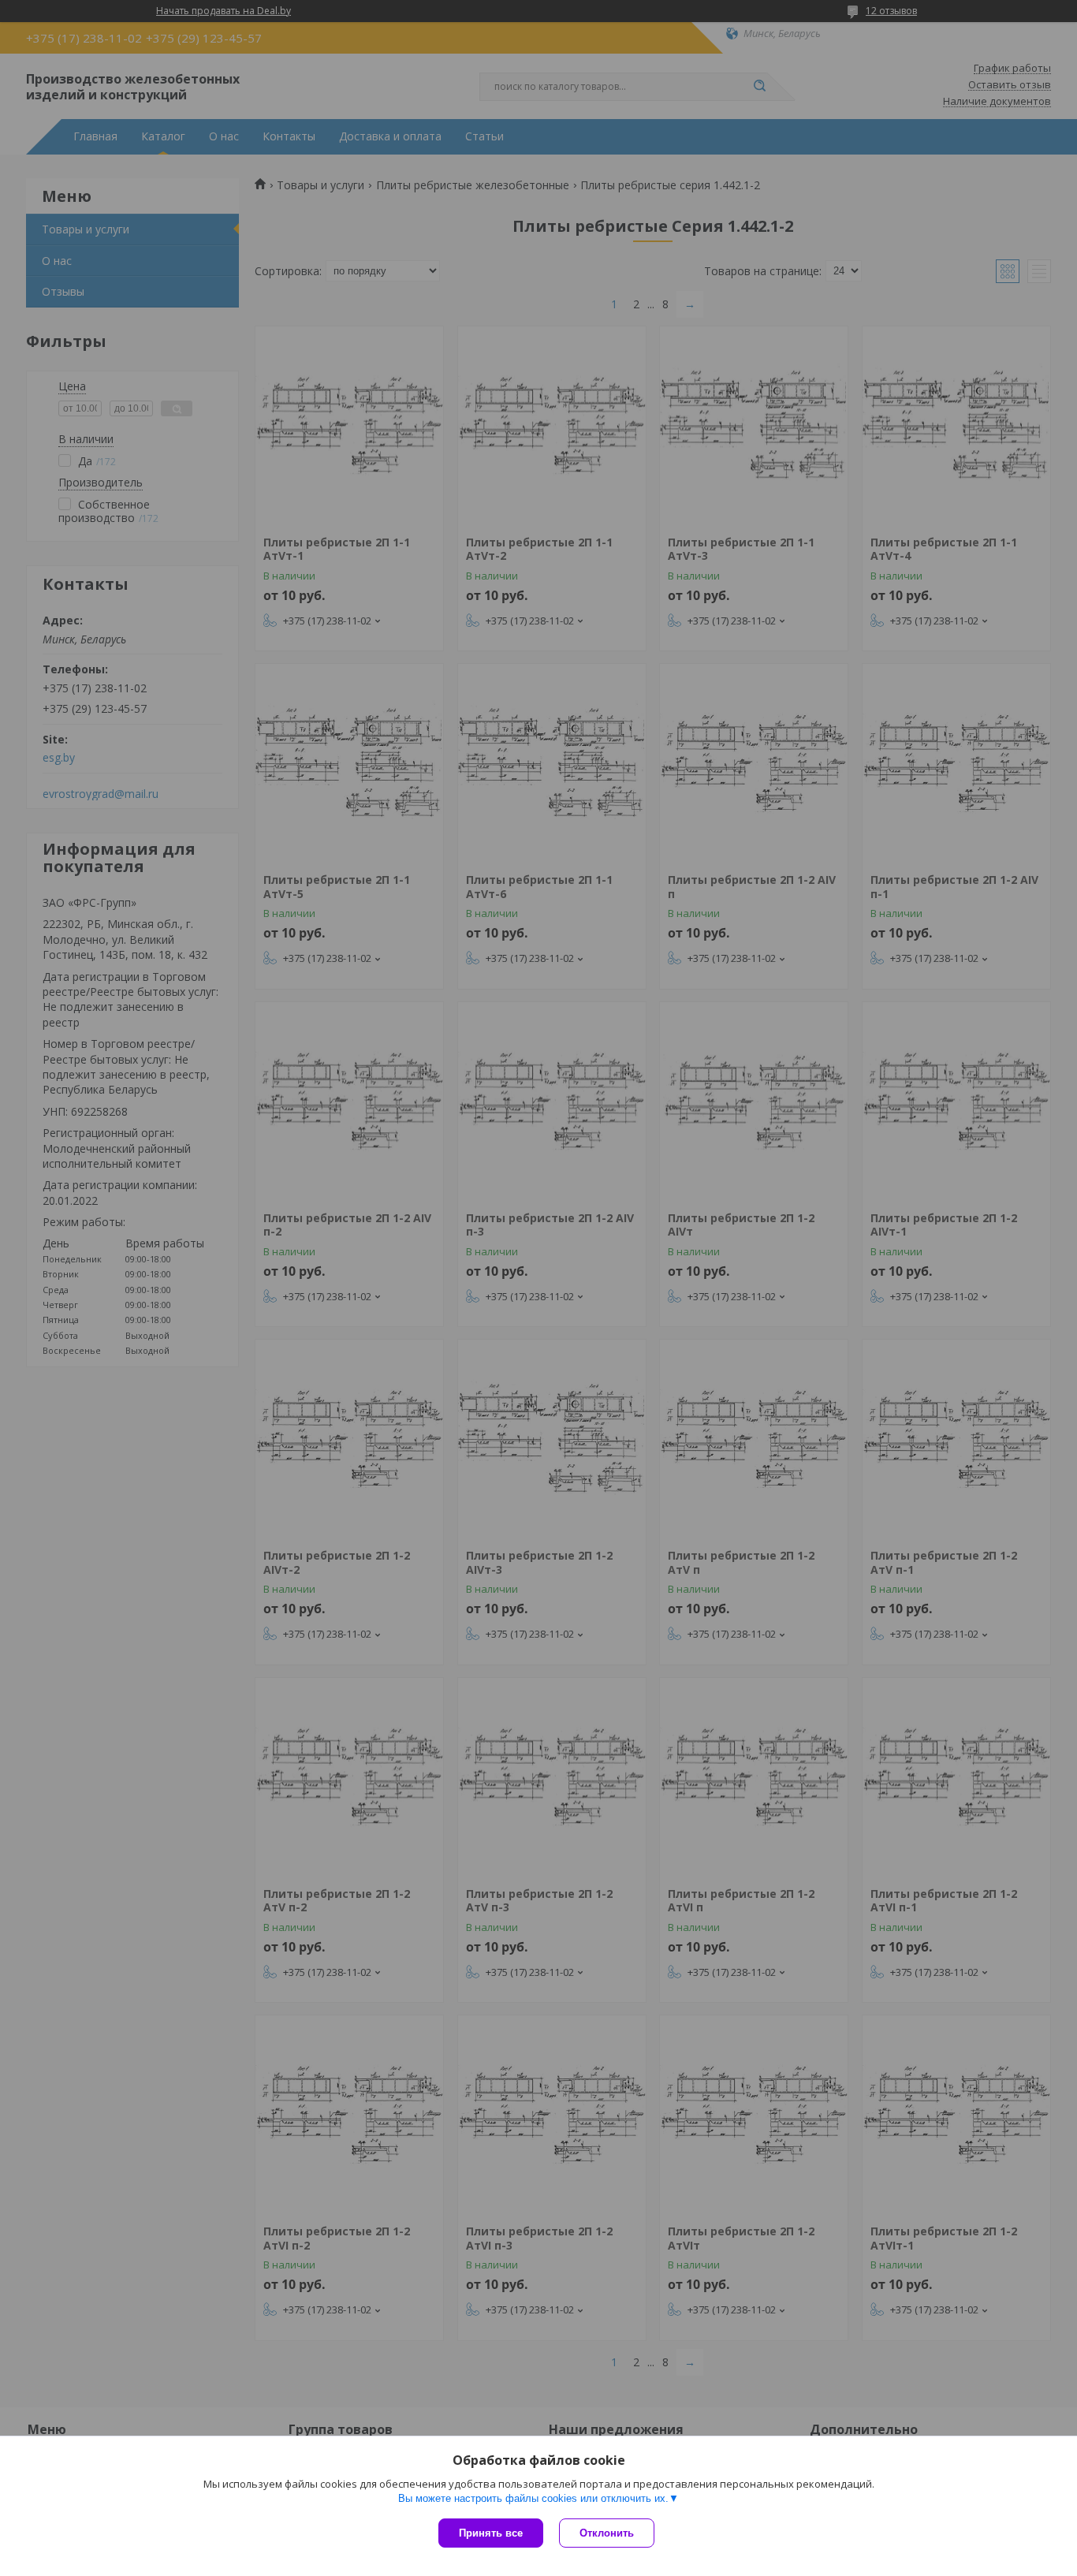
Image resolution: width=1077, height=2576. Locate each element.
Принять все (491, 2533)
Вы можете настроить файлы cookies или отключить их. (533, 2498)
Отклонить (607, 2533)
